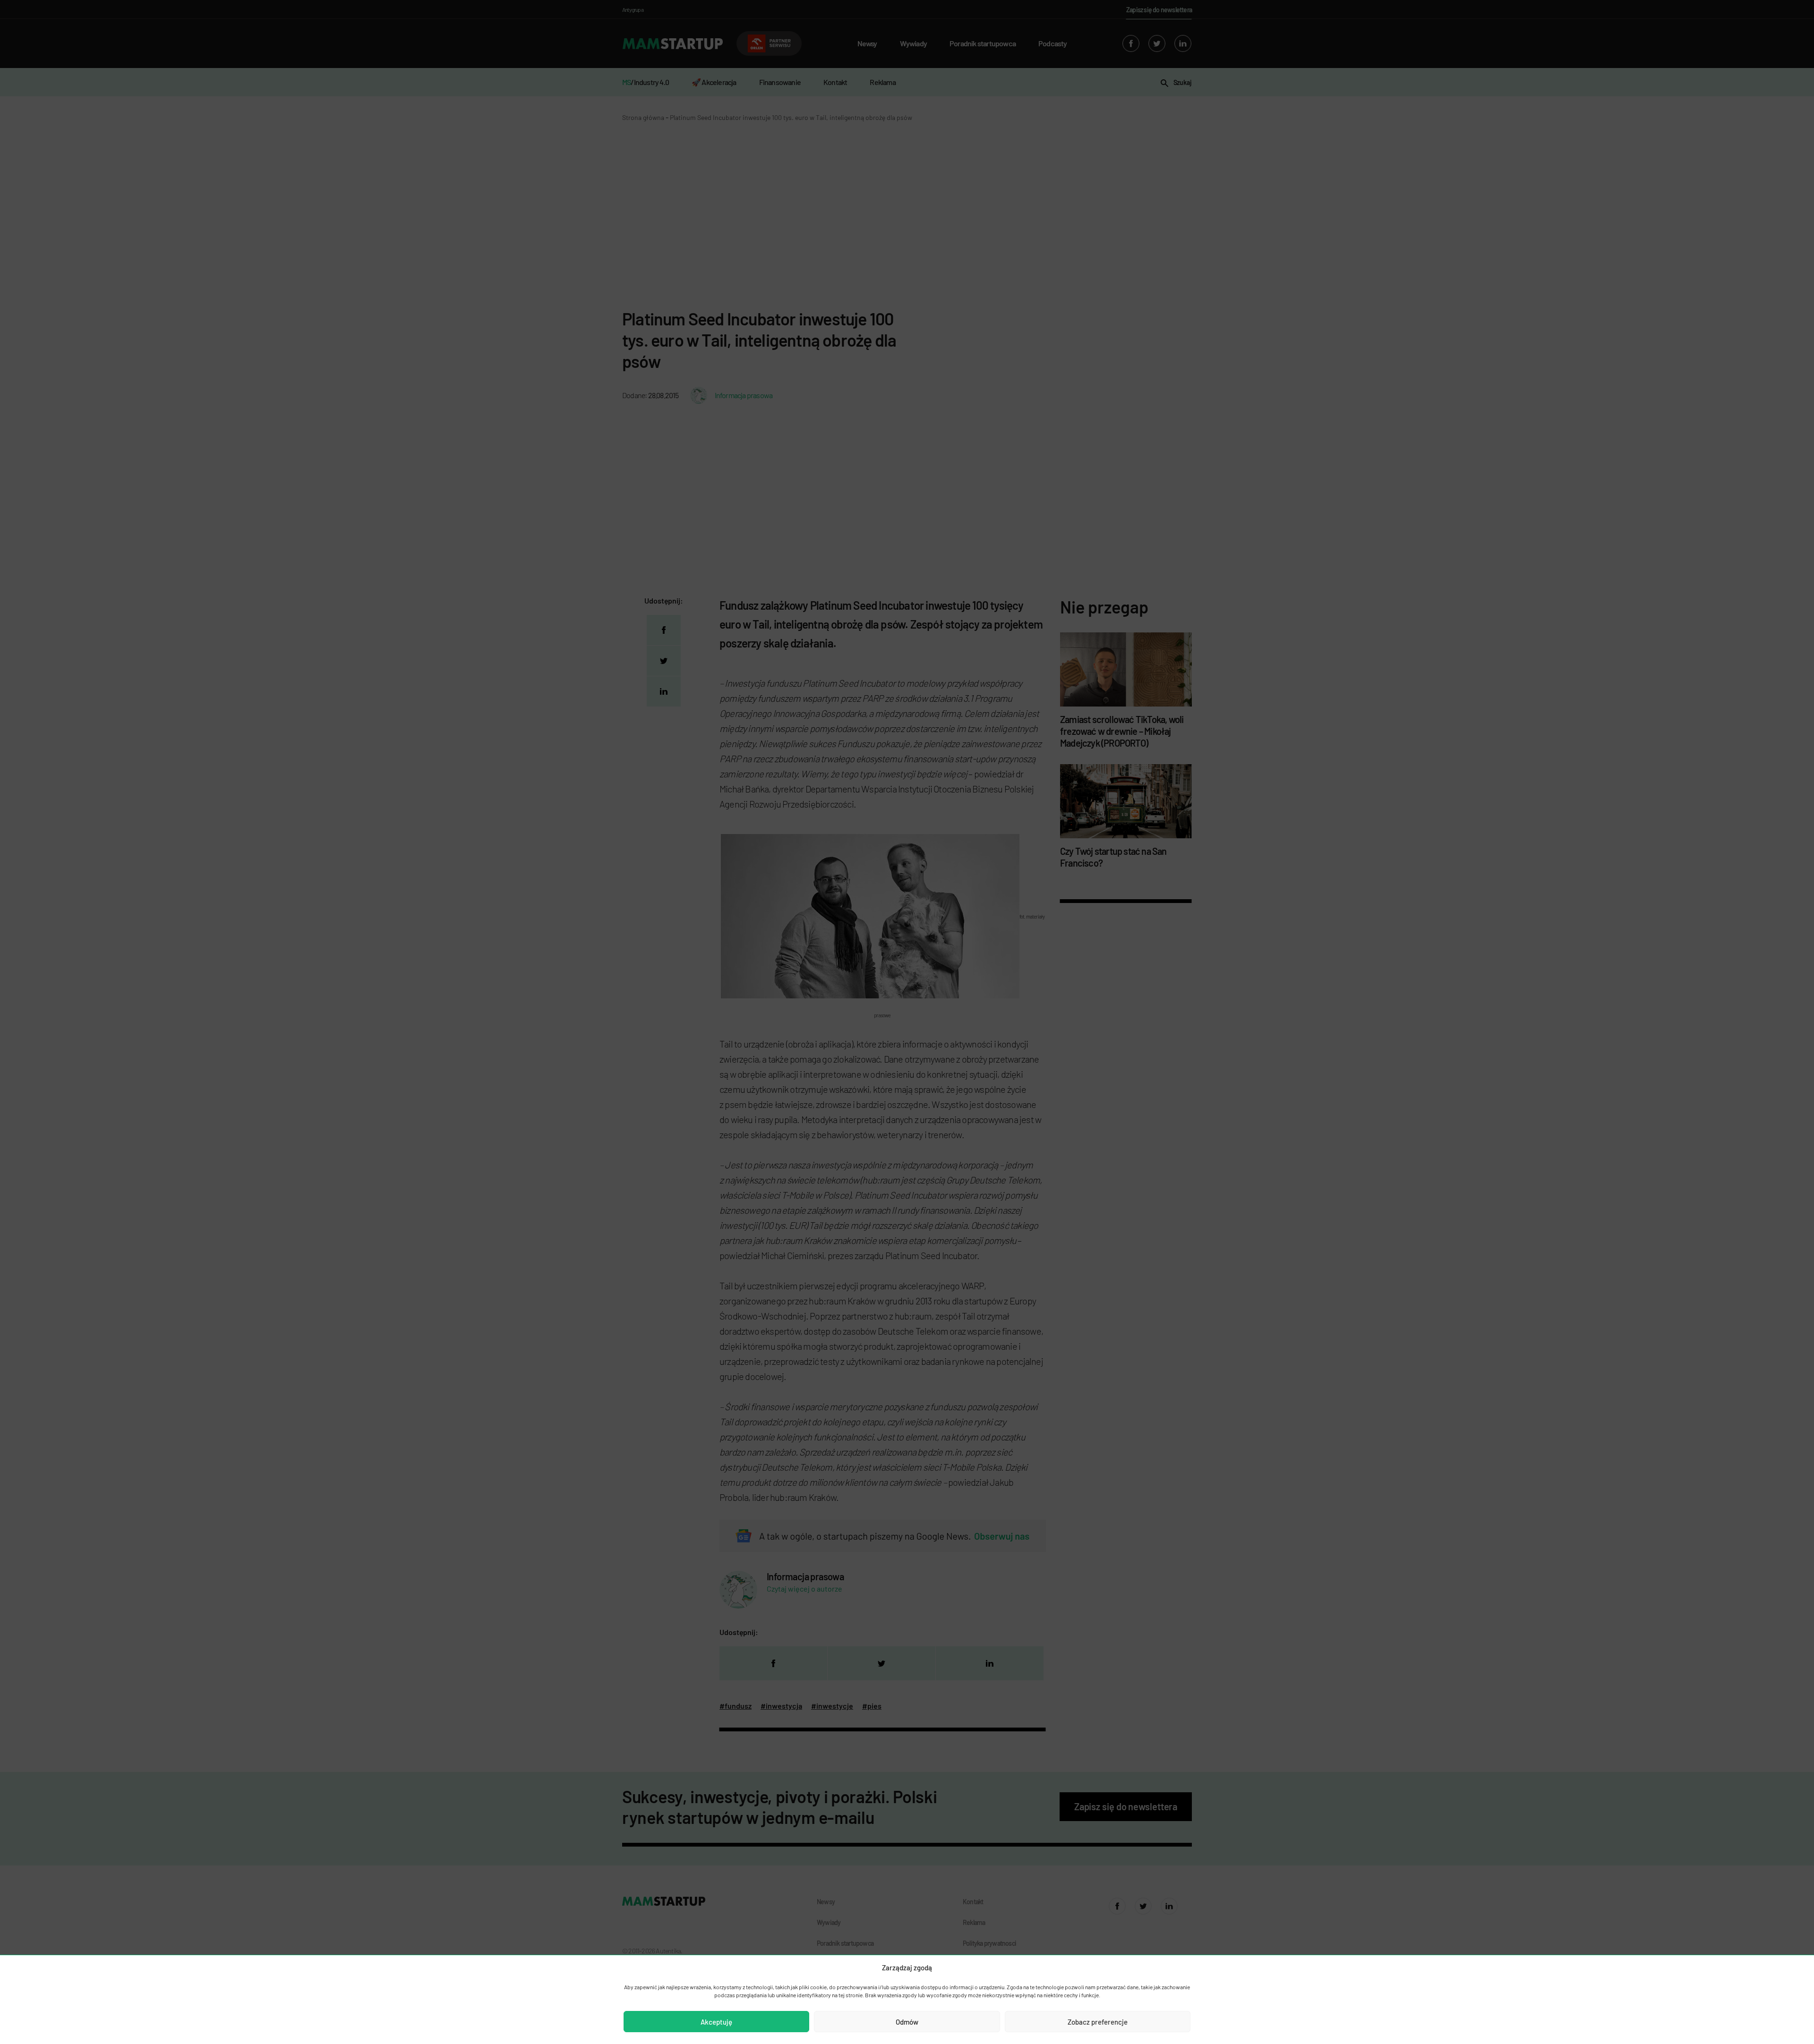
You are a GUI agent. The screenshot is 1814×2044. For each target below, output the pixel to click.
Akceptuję (716, 2022)
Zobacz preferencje (1098, 2022)
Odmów (907, 2022)
